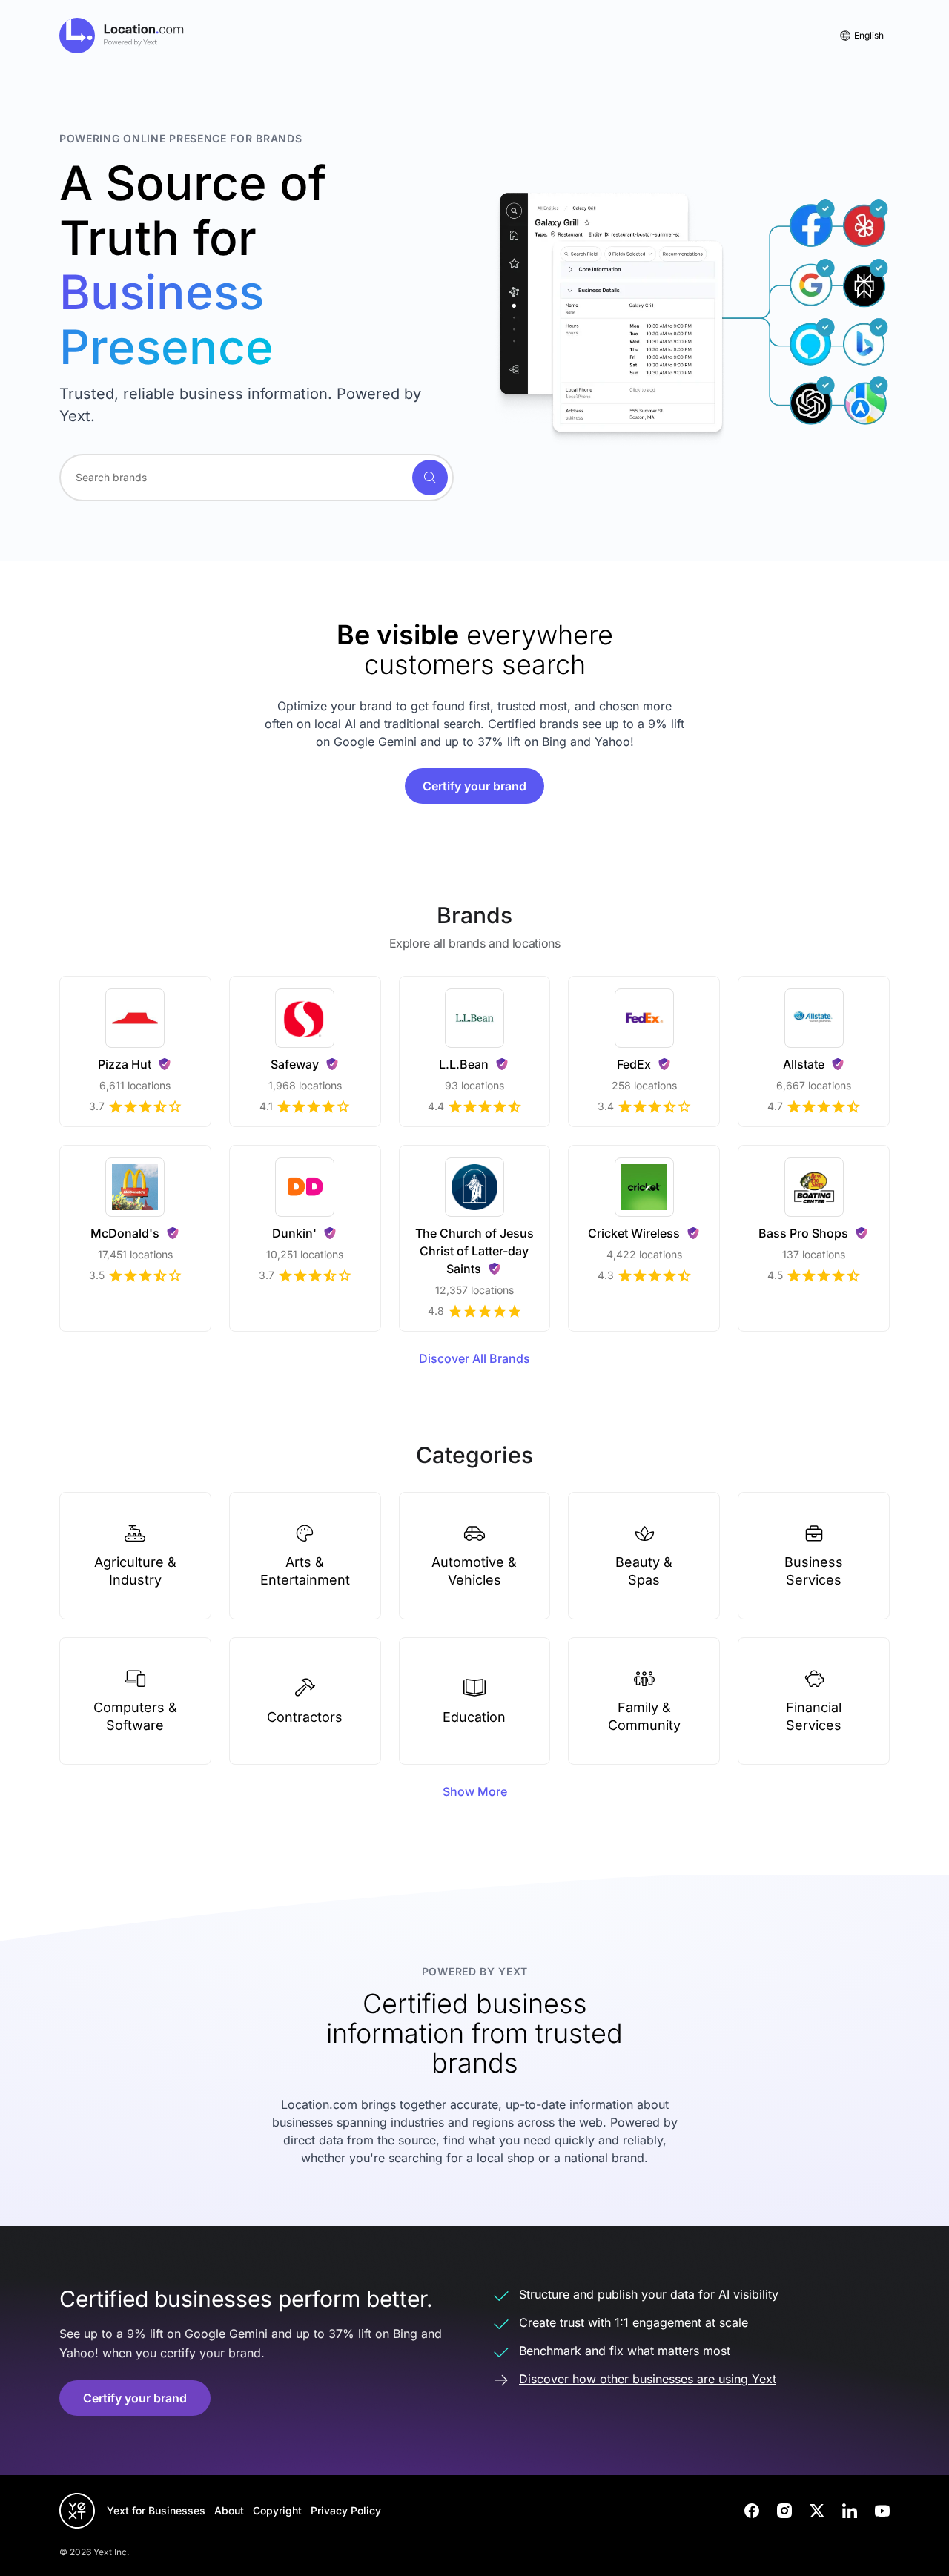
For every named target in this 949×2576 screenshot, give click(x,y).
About (229, 2510)
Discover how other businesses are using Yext (648, 2379)
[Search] (430, 478)
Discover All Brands (474, 1358)
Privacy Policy (346, 2510)
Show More (475, 1791)
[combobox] (257, 478)
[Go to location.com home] (122, 36)
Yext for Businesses (156, 2510)
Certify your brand (474, 786)
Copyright (277, 2510)
